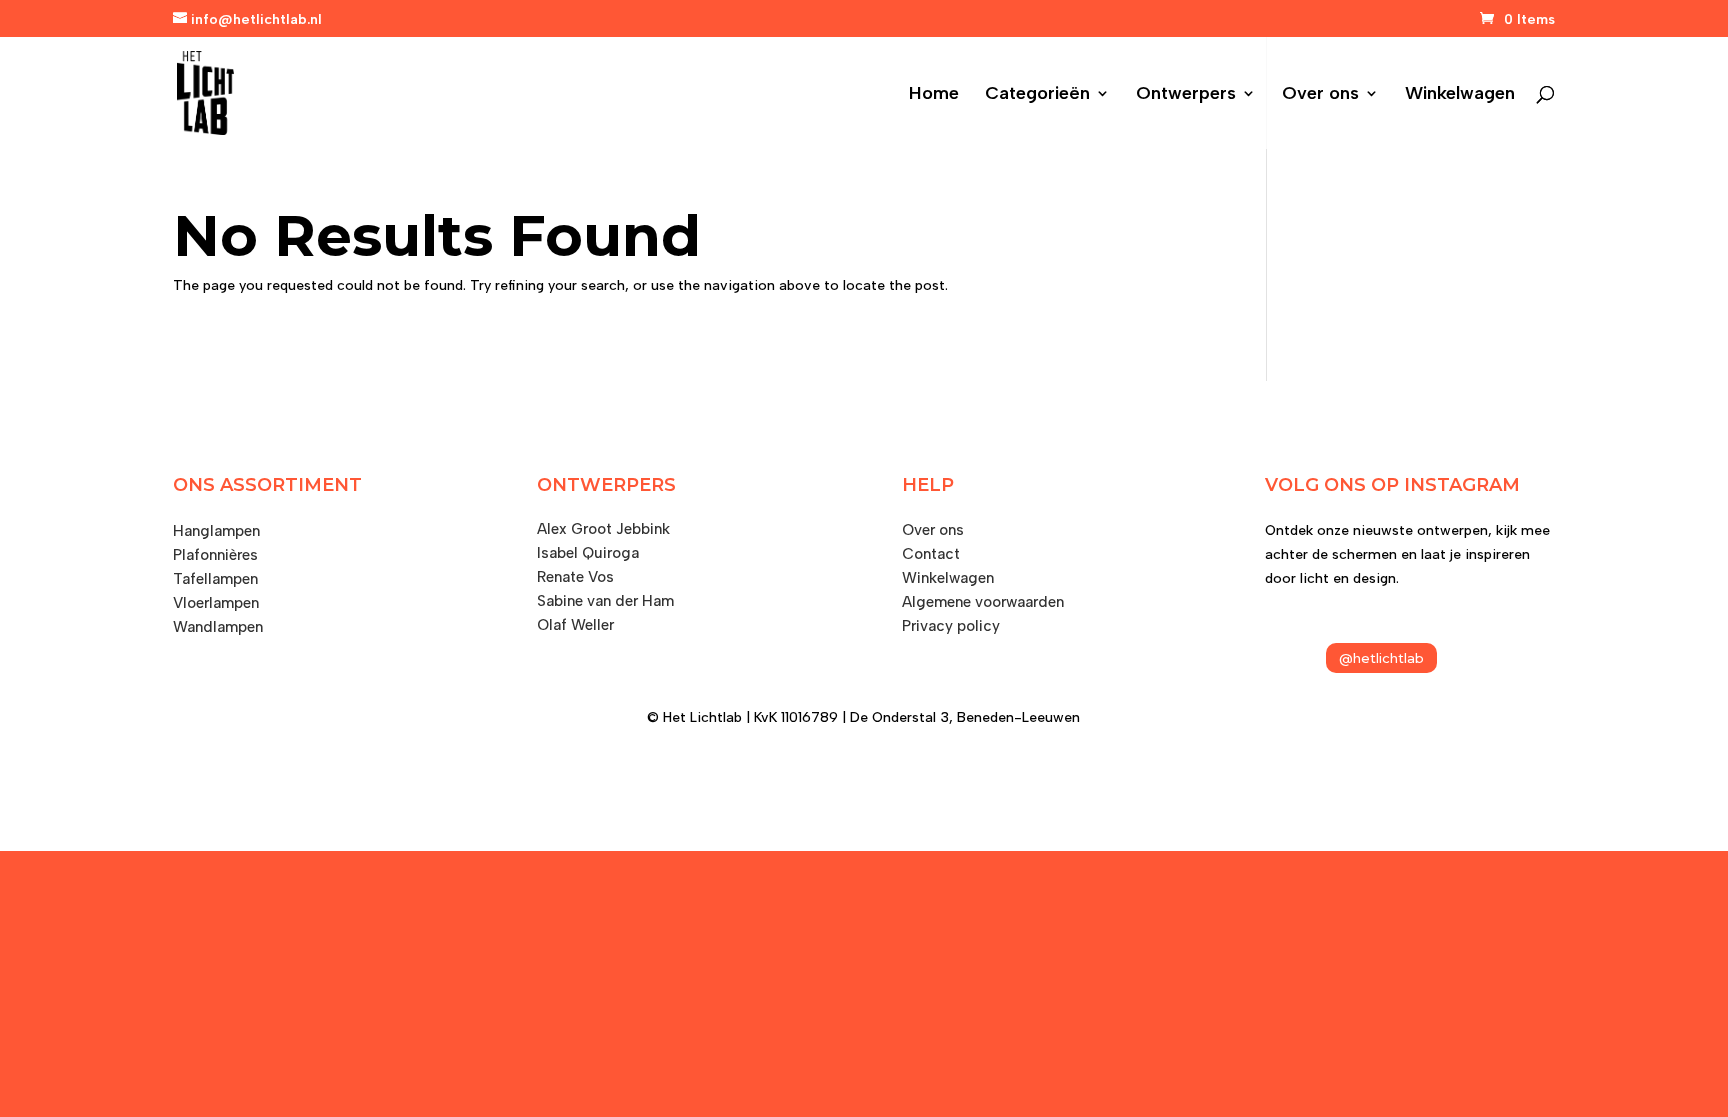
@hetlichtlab (1381, 658)
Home (934, 95)
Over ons (1320, 95)
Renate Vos (575, 577)
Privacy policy (951, 626)
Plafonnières (215, 555)
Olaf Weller (575, 625)
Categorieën (1037, 95)
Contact (931, 554)
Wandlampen (218, 627)
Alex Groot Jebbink (603, 529)
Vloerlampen (216, 603)
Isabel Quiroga (588, 553)
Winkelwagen (1460, 95)
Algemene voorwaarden (983, 602)
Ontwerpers (1186, 95)
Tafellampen (215, 579)
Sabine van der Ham (605, 601)
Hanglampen (216, 531)
